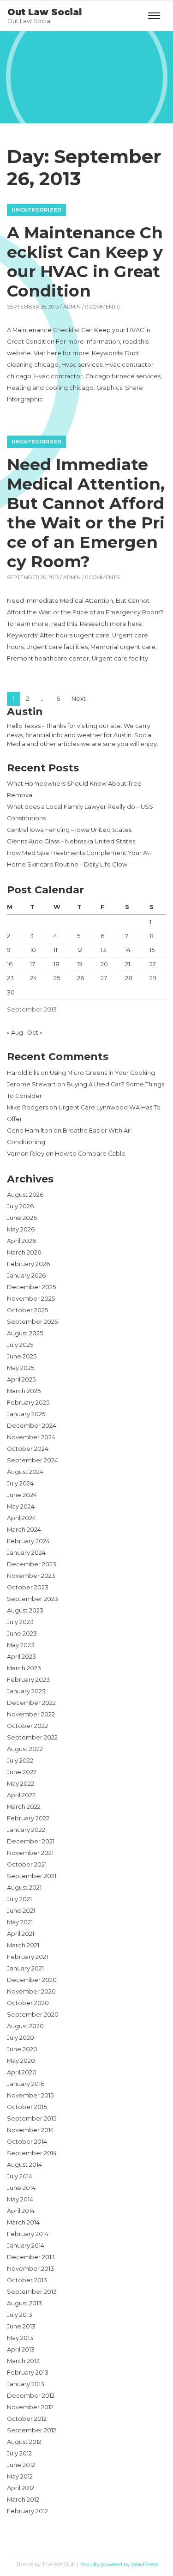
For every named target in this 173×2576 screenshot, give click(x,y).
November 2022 (31, 1714)
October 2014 (27, 2142)
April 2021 (21, 1934)
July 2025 (20, 1345)
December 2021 (31, 1841)
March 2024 (24, 1530)
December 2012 (31, 2396)
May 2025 (21, 1368)
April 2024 (21, 1518)
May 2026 (21, 1229)
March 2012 (23, 2500)
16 (10, 964)
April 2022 (21, 1795)
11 (55, 950)
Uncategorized (36, 210)
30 (11, 992)
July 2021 (19, 1899)
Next (79, 699)
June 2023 (22, 1633)
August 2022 (25, 1749)
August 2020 (25, 2026)
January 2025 (26, 1414)
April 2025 (21, 1379)
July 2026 (20, 1206)
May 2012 (20, 2476)
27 (104, 978)
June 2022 (22, 1772)
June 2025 (22, 1356)
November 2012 (30, 2407)
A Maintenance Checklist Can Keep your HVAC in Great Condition (85, 262)
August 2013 (24, 2303)
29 (153, 978)
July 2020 (21, 2038)
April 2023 (21, 1657)
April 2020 (22, 2072)
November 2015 (30, 2095)
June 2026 (22, 1218)
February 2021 (27, 1957)
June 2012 (21, 2465)
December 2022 (31, 1703)
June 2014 (21, 2188)
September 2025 (32, 1322)
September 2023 (33, 1599)
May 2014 (20, 2199)
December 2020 (32, 1980)
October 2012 (27, 2419)
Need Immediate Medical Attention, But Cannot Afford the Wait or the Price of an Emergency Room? (86, 513)
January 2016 (26, 2084)
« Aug (15, 1033)
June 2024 (22, 1495)
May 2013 (20, 2338)
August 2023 (25, 1610)
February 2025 (28, 1403)
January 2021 (25, 1968)
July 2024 (20, 1483)
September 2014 (32, 2153)
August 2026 (25, 1195)
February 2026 (28, 1264)
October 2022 (27, 1726)
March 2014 (23, 2222)
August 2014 (24, 2165)
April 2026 (21, 1241)
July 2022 (20, 1761)
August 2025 (25, 1333)
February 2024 (28, 1541)
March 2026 (24, 1252)
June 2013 (21, 2326)
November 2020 (31, 1991)
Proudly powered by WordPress (119, 2564)
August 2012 (24, 2442)
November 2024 (31, 1437)
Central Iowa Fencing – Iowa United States (69, 830)
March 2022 (24, 1807)
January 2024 (26, 1553)
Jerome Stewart (31, 1084)
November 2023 (31, 1576)
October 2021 (27, 1864)
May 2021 (20, 1922)
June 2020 (22, 2049)
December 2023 (32, 1564)
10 (33, 950)
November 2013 (30, 2269)
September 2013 (32, 2292)
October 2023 (28, 1587)
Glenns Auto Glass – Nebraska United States (71, 841)
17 (33, 964)
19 (80, 964)
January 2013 (26, 2384)
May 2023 (21, 1645)
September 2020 (33, 2015)
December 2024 (32, 1426)
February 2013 (28, 2373)
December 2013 (31, 2257)
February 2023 (28, 1680)
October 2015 (27, 2107)
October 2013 (27, 2280)
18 (57, 964)
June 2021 (21, 1911)
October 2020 (28, 2003)
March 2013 (23, 2361)
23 (10, 978)
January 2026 (26, 1276)
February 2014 (28, 2234)
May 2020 (21, 2061)
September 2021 (32, 1876)
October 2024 (28, 1449)
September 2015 (32, 2118)
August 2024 (25, 1472)
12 (80, 950)
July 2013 (20, 2315)
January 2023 (26, 1691)
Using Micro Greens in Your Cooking (102, 1073)
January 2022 (26, 1830)
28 (129, 978)
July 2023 (20, 1622)
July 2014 (20, 2176)
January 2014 (26, 2246)
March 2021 (23, 1945)
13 (103, 950)
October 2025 (27, 1310)
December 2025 (31, 1287)
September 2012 (32, 2430)
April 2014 (21, 2211)
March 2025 (24, 1391)
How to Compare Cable (90, 1154)
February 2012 (27, 2511)
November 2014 (30, 2130)
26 (81, 978)
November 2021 (30, 1853)
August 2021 (24, 1888)
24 (33, 978)
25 (57, 978)
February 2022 (28, 1818)
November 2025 (31, 1299)
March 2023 (24, 1668)
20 (104, 964)
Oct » (35, 1033)
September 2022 (32, 1737)
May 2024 (21, 1506)
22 (153, 964)
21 (128, 964)
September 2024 (33, 1460)
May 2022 (21, 1784)
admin (72, 307)
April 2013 (21, 2349)
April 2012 (21, 2488)
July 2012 (19, 2453)
